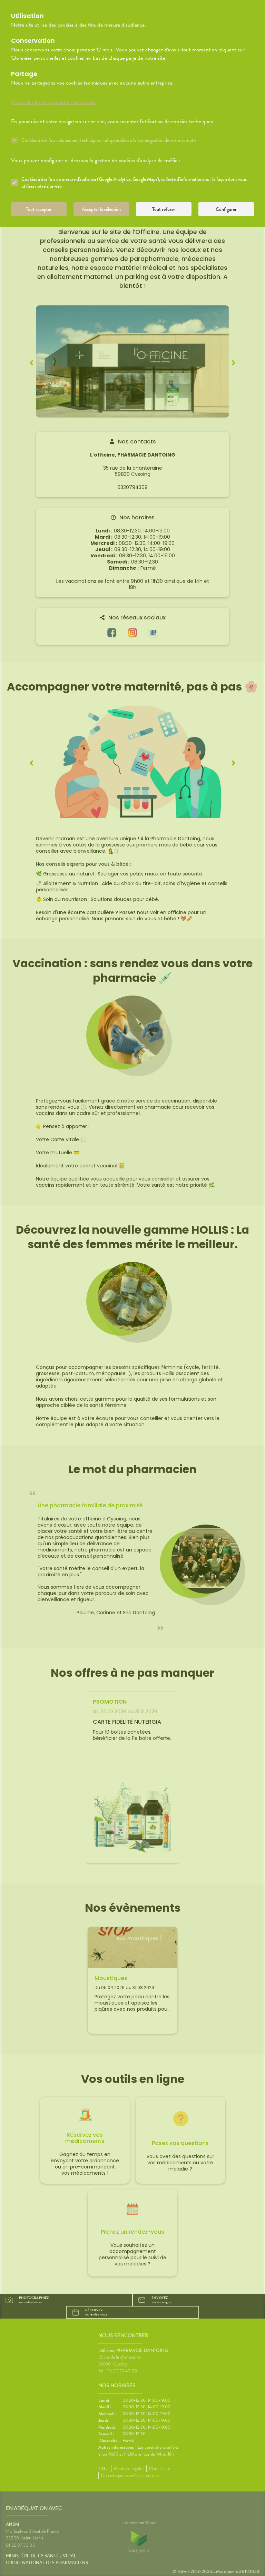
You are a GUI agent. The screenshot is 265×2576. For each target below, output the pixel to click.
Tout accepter (39, 209)
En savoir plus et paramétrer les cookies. (54, 102)
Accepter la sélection (101, 209)
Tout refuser (164, 209)
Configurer (226, 209)
